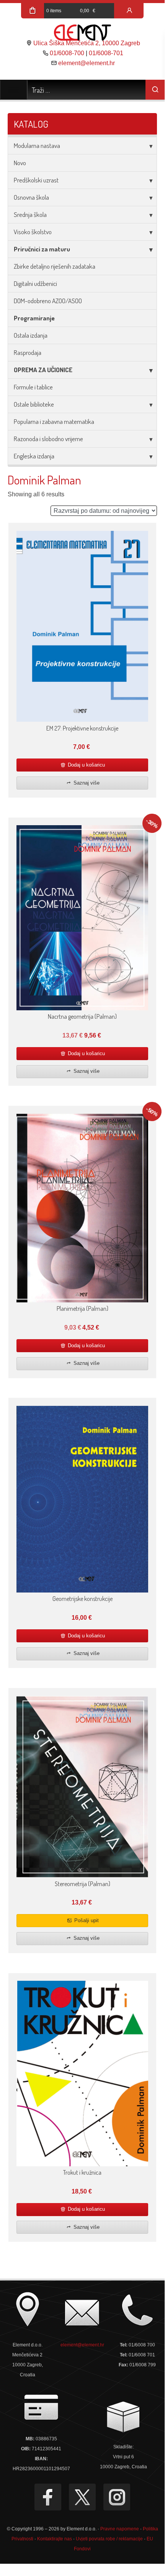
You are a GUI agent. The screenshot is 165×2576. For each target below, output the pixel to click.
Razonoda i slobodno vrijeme (48, 439)
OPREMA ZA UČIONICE (43, 370)
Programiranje (34, 318)
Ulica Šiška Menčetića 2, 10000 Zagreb (87, 43)
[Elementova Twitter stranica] (82, 2497)
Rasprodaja (28, 352)
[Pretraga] (155, 90)
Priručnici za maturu (42, 249)
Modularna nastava (37, 145)
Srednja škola (30, 214)
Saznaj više (86, 783)
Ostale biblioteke (34, 404)
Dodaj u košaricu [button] (86, 765)
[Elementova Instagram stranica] (117, 2497)
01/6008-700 (67, 53)
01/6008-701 (106, 53)
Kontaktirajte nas (55, 2539)
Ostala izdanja (31, 335)
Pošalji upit (86, 1920)
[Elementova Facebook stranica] (48, 2497)
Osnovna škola (31, 197)
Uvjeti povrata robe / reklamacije (109, 2539)
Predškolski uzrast (36, 180)
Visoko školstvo (33, 232)
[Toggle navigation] (14, 90)
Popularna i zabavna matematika (54, 421)
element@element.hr (87, 63)
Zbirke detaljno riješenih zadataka (55, 266)
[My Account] (129, 11)
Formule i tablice (33, 387)
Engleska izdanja (34, 456)
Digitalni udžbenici (35, 283)
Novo (20, 163)
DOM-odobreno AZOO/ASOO (48, 301)
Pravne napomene (120, 2529)
